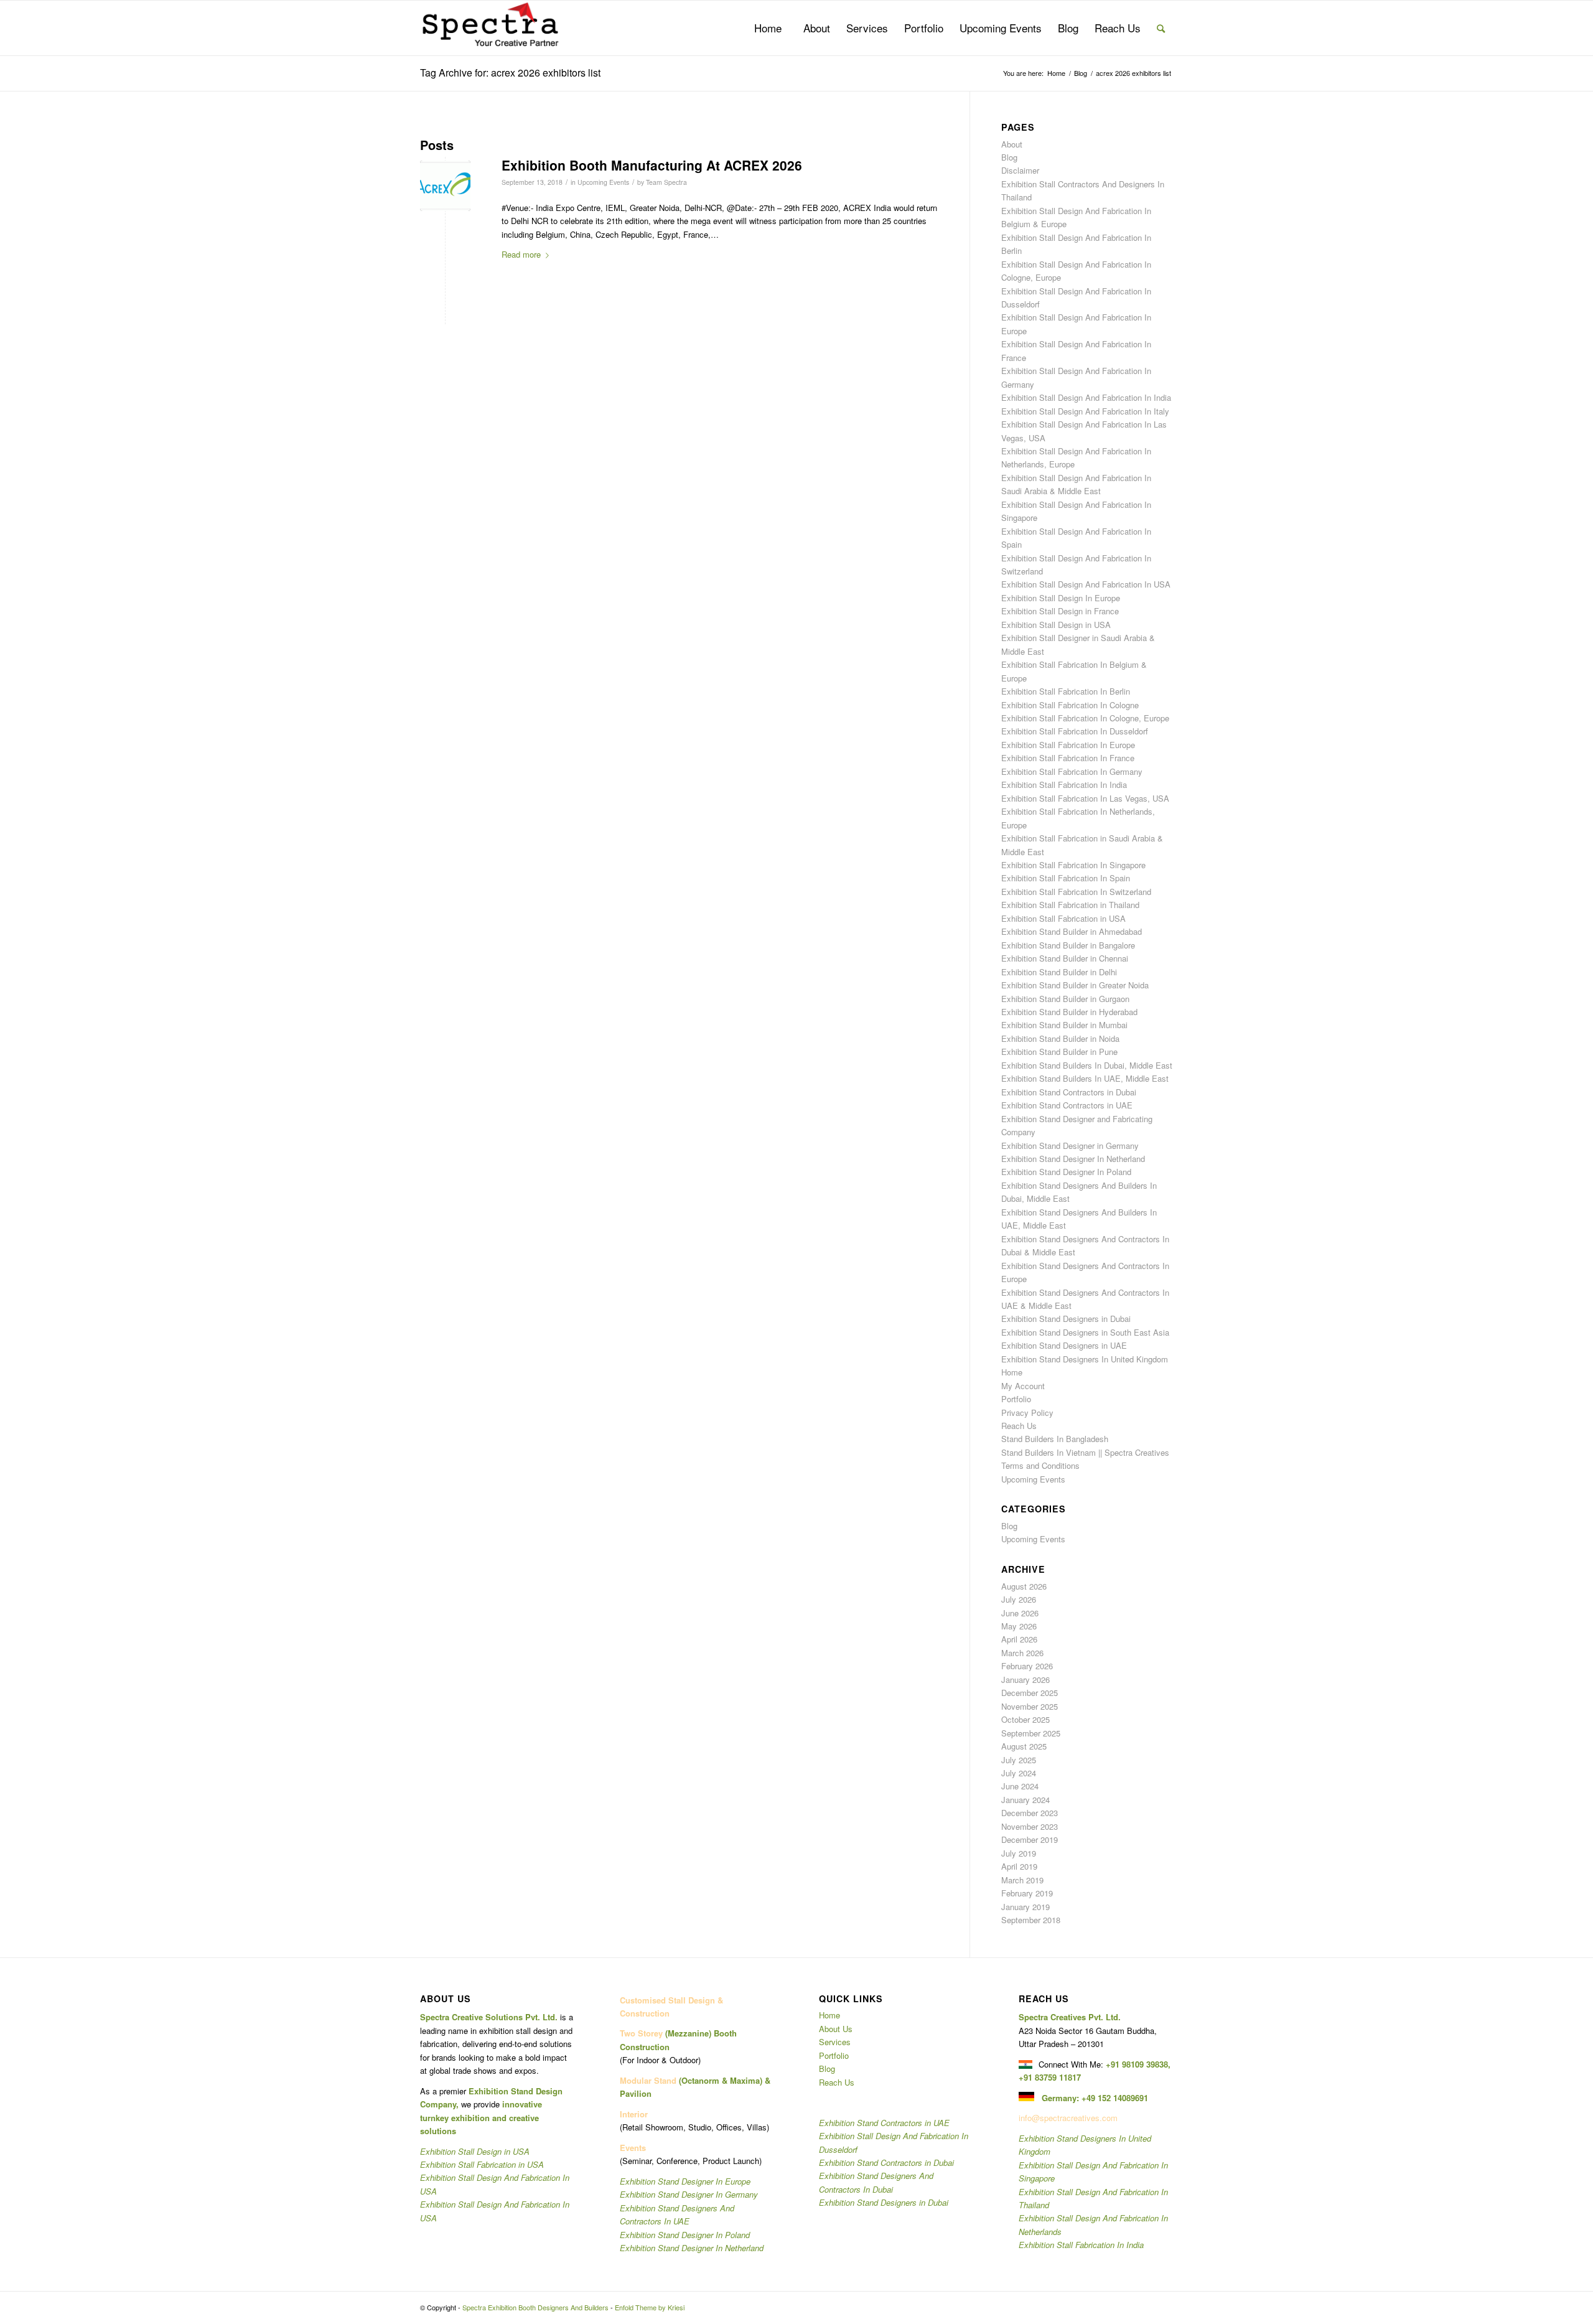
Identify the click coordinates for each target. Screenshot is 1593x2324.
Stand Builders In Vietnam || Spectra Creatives (1085, 1452)
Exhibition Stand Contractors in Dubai (1069, 1092)
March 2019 (1022, 1880)
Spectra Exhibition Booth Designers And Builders (535, 2307)
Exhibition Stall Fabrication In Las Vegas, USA (1085, 798)
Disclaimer (1020, 170)
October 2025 (1025, 1719)
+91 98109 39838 (1137, 2064)
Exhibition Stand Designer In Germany (689, 2194)
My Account (1023, 1386)
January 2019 (1025, 1907)
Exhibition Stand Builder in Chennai (1065, 958)
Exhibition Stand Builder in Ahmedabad (1072, 931)
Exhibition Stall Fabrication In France (1068, 758)
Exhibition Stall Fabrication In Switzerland (1076, 892)
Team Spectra (666, 182)
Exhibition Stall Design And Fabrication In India (1086, 397)
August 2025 (1024, 1746)
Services (835, 2042)
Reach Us (1019, 1426)
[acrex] (445, 186)
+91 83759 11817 (1050, 2077)
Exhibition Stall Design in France (1060, 611)
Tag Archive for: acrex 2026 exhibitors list (510, 73)
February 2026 (1027, 1666)
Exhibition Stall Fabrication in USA (1063, 918)
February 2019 (1027, 1893)
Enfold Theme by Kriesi (650, 2307)
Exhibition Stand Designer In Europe (685, 2181)
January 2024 (1025, 1800)
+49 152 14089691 (1115, 2098)
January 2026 (1025, 1680)
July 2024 (1019, 1773)
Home (1012, 1372)
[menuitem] (768, 28)
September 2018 (1031, 1920)
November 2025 (1030, 1706)
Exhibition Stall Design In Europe (1061, 598)
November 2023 (1030, 1826)
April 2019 (1019, 1866)
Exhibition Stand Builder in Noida (1060, 1038)
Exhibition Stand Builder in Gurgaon (1065, 999)
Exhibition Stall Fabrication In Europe (1068, 745)
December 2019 (1030, 1839)
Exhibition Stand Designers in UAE (1064, 1345)
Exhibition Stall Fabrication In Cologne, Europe (1085, 718)
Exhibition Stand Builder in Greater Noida (1075, 985)
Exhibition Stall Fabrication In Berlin (1066, 691)
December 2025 (1030, 1693)
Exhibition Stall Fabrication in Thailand (1070, 905)
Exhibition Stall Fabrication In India (1064, 785)
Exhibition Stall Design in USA (1056, 625)
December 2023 (1030, 1813)
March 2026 (1022, 1653)
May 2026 (1019, 1626)
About (1012, 144)
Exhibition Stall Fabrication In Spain (1066, 878)
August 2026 (1024, 1586)
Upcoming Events (603, 182)
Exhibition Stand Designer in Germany (1070, 1146)
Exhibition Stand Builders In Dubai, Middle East (1087, 1065)
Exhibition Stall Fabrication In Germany (1072, 771)
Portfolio (1016, 1399)
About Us (836, 2029)
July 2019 (1019, 1853)
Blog (1009, 157)
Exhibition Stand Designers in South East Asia (1085, 1332)
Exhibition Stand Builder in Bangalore (1068, 945)
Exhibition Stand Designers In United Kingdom (1085, 1359)
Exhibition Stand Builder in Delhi (1059, 972)
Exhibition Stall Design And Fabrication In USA (1086, 584)
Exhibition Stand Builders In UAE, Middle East (1085, 1078)
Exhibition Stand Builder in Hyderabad (1069, 1012)
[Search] (1161, 28)
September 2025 (1031, 1733)
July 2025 (1019, 1760)
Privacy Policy (1027, 1413)
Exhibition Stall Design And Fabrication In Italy (1085, 411)
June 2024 (1020, 1786)
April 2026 (1019, 1639)
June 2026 (1020, 1613)
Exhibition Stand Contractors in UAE (1067, 1105)
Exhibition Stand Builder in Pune (1059, 1052)
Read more (521, 254)
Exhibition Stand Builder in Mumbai (1064, 1025)
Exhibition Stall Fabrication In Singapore (1073, 865)
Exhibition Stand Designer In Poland (1066, 1172)
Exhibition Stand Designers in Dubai (1066, 1319)
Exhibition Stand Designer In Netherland (1073, 1159)
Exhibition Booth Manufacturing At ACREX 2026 (652, 165)
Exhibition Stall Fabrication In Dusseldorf (1075, 731)
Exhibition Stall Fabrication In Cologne (1070, 705)
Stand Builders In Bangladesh (1055, 1439)
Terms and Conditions (1040, 1465)
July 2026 (1019, 1599)
